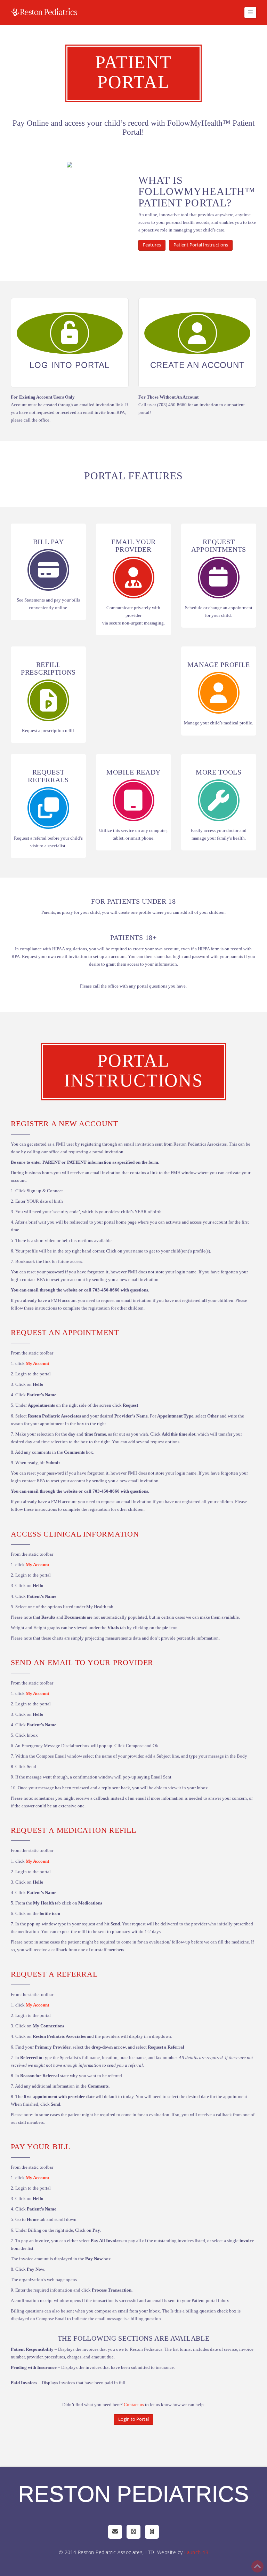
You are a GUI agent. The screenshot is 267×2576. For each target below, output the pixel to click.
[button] (250, 13)
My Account (37, 1363)
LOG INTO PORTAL (70, 365)
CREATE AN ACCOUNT (197, 365)
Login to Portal (133, 2419)
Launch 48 (196, 2552)
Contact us (134, 2405)
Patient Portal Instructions (201, 245)
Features (152, 245)
